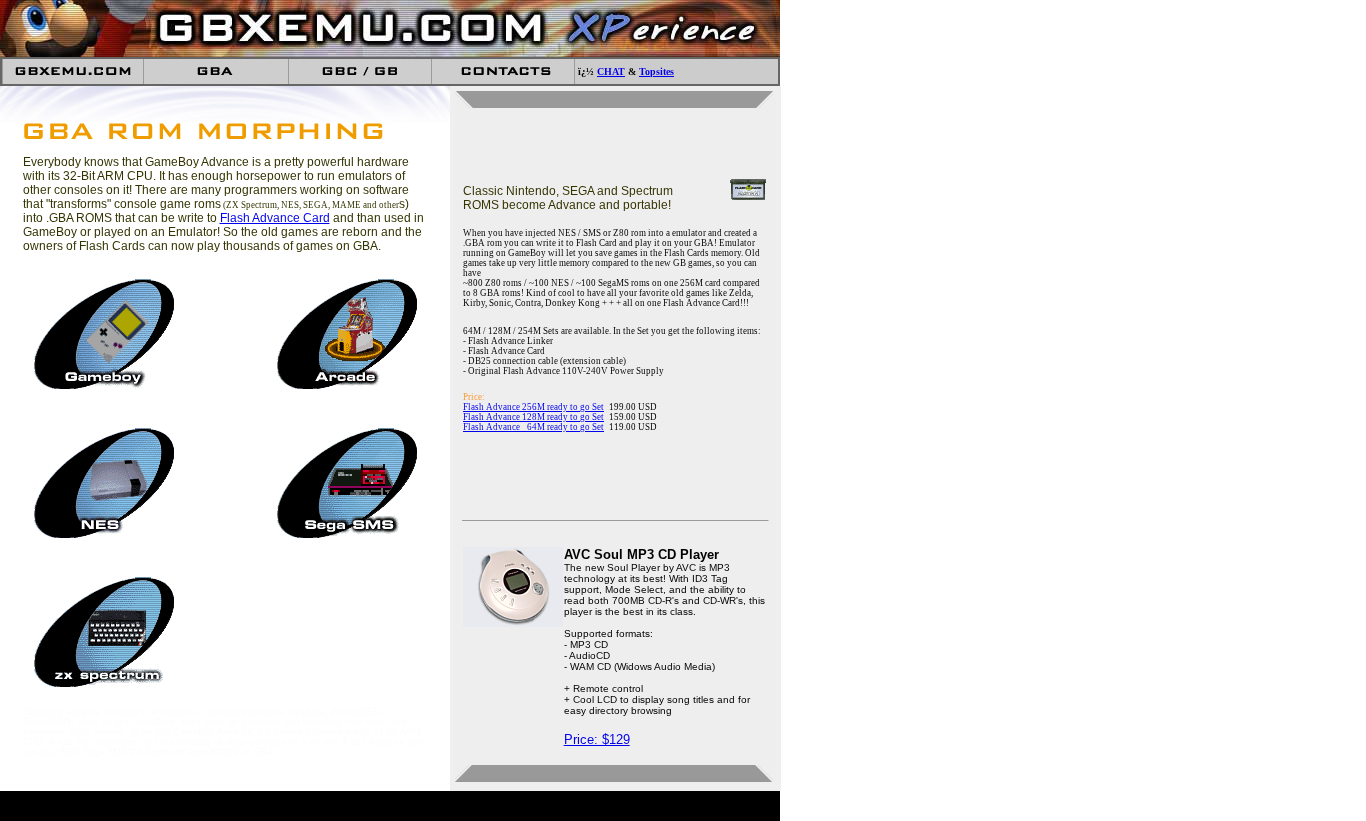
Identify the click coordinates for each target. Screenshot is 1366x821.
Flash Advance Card (275, 218)
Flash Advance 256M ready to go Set (533, 407)
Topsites (656, 71)
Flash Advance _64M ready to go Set (533, 427)
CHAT (611, 71)
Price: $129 (597, 739)
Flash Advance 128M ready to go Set (533, 417)
